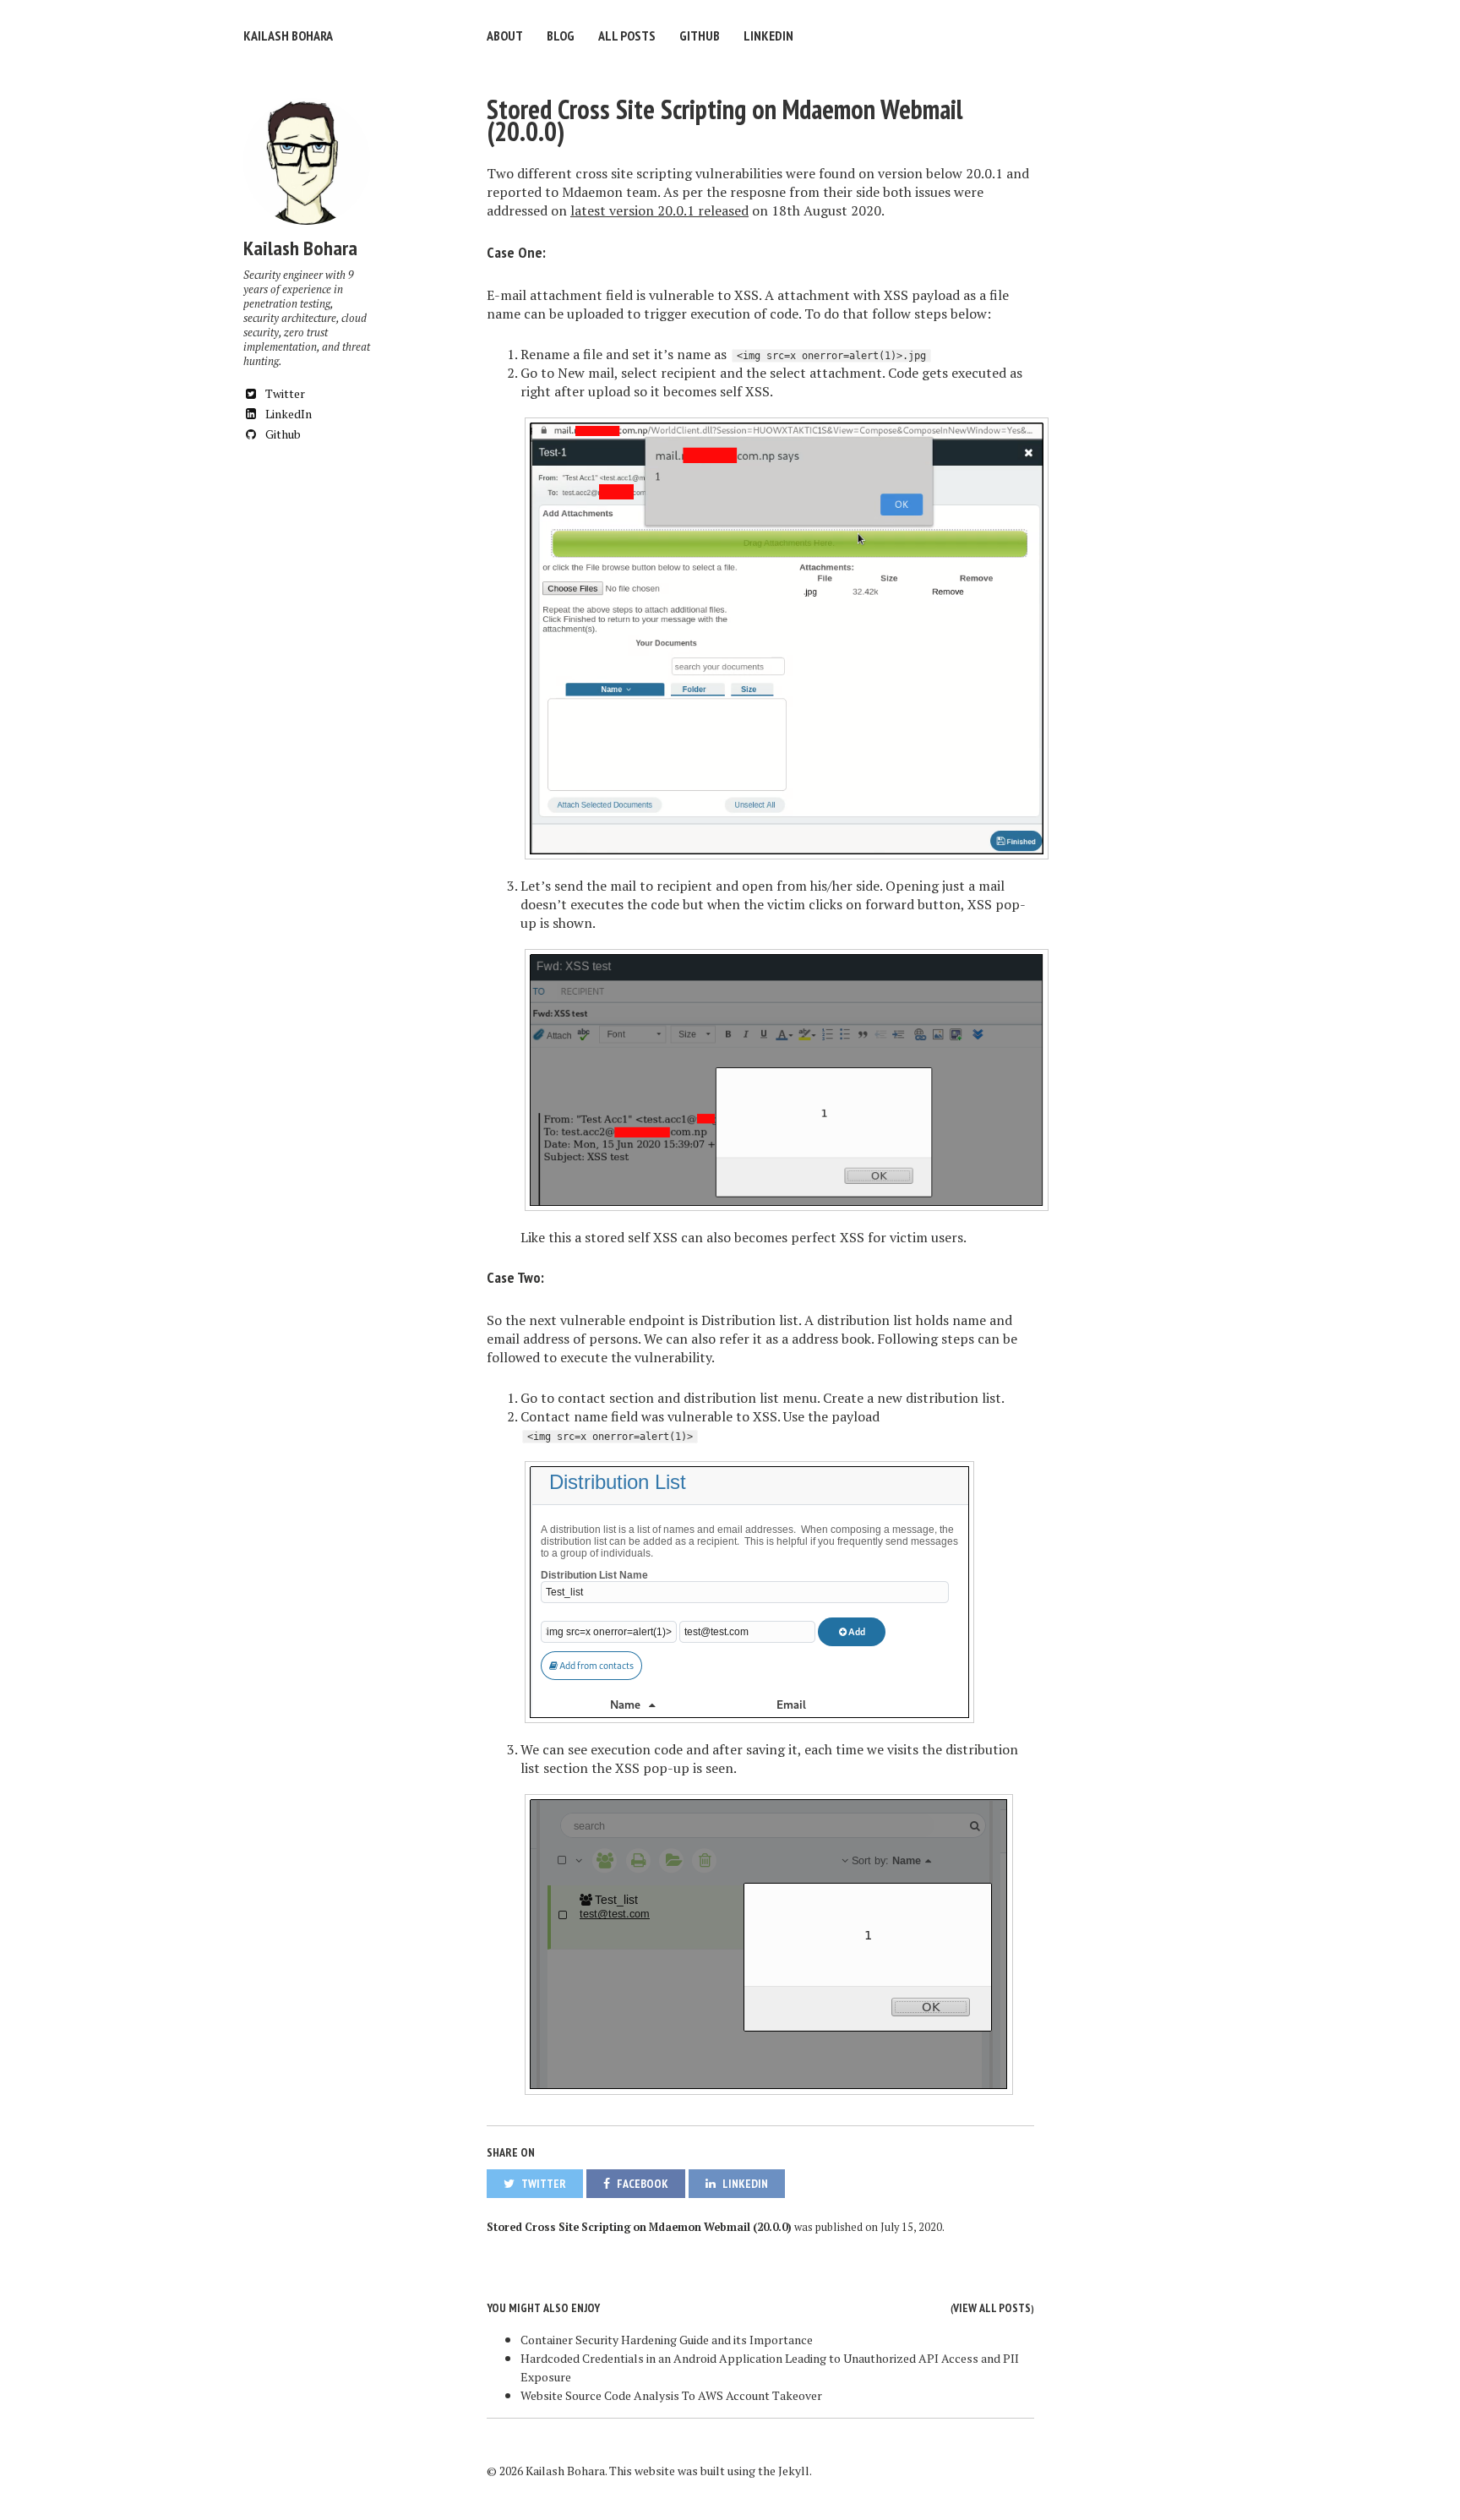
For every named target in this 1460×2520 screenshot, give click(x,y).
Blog (561, 35)
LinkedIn (768, 35)
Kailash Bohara (288, 35)
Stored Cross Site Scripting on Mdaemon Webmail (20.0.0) (725, 120)
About (505, 35)
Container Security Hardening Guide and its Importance (667, 2340)
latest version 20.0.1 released (659, 210)
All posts (627, 35)
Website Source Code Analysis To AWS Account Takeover (671, 2395)
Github (700, 35)
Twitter (284, 393)
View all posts (992, 2308)
